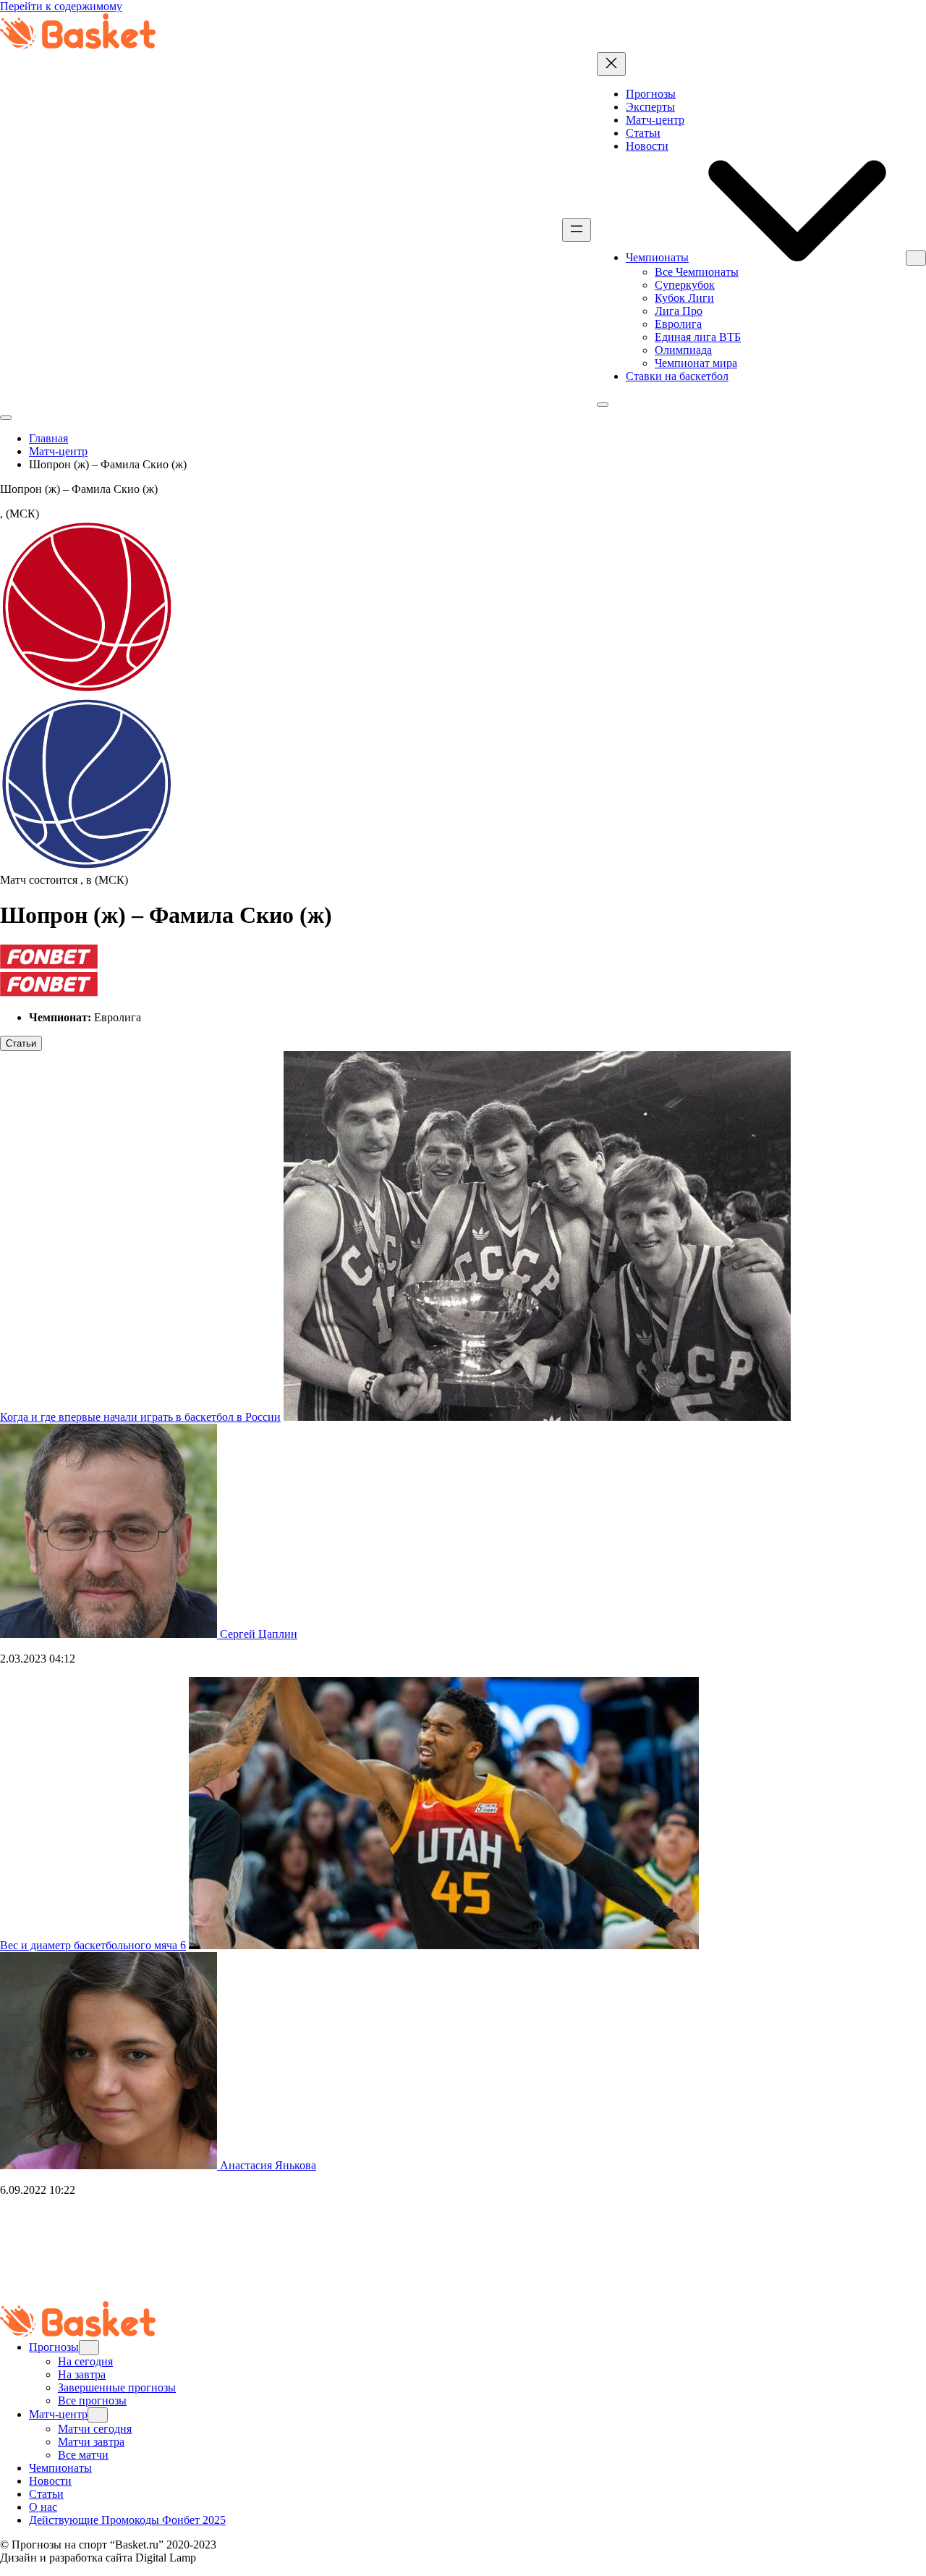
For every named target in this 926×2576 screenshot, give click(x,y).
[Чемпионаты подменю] (916, 258)
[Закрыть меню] (611, 64)
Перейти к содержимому (61, 6)
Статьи (21, 1043)
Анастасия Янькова (268, 2165)
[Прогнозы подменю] (89, 2348)
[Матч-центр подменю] (98, 2415)
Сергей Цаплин (259, 1634)
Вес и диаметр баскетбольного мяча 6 (93, 1945)
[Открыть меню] (577, 230)
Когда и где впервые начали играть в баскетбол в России (140, 1417)
